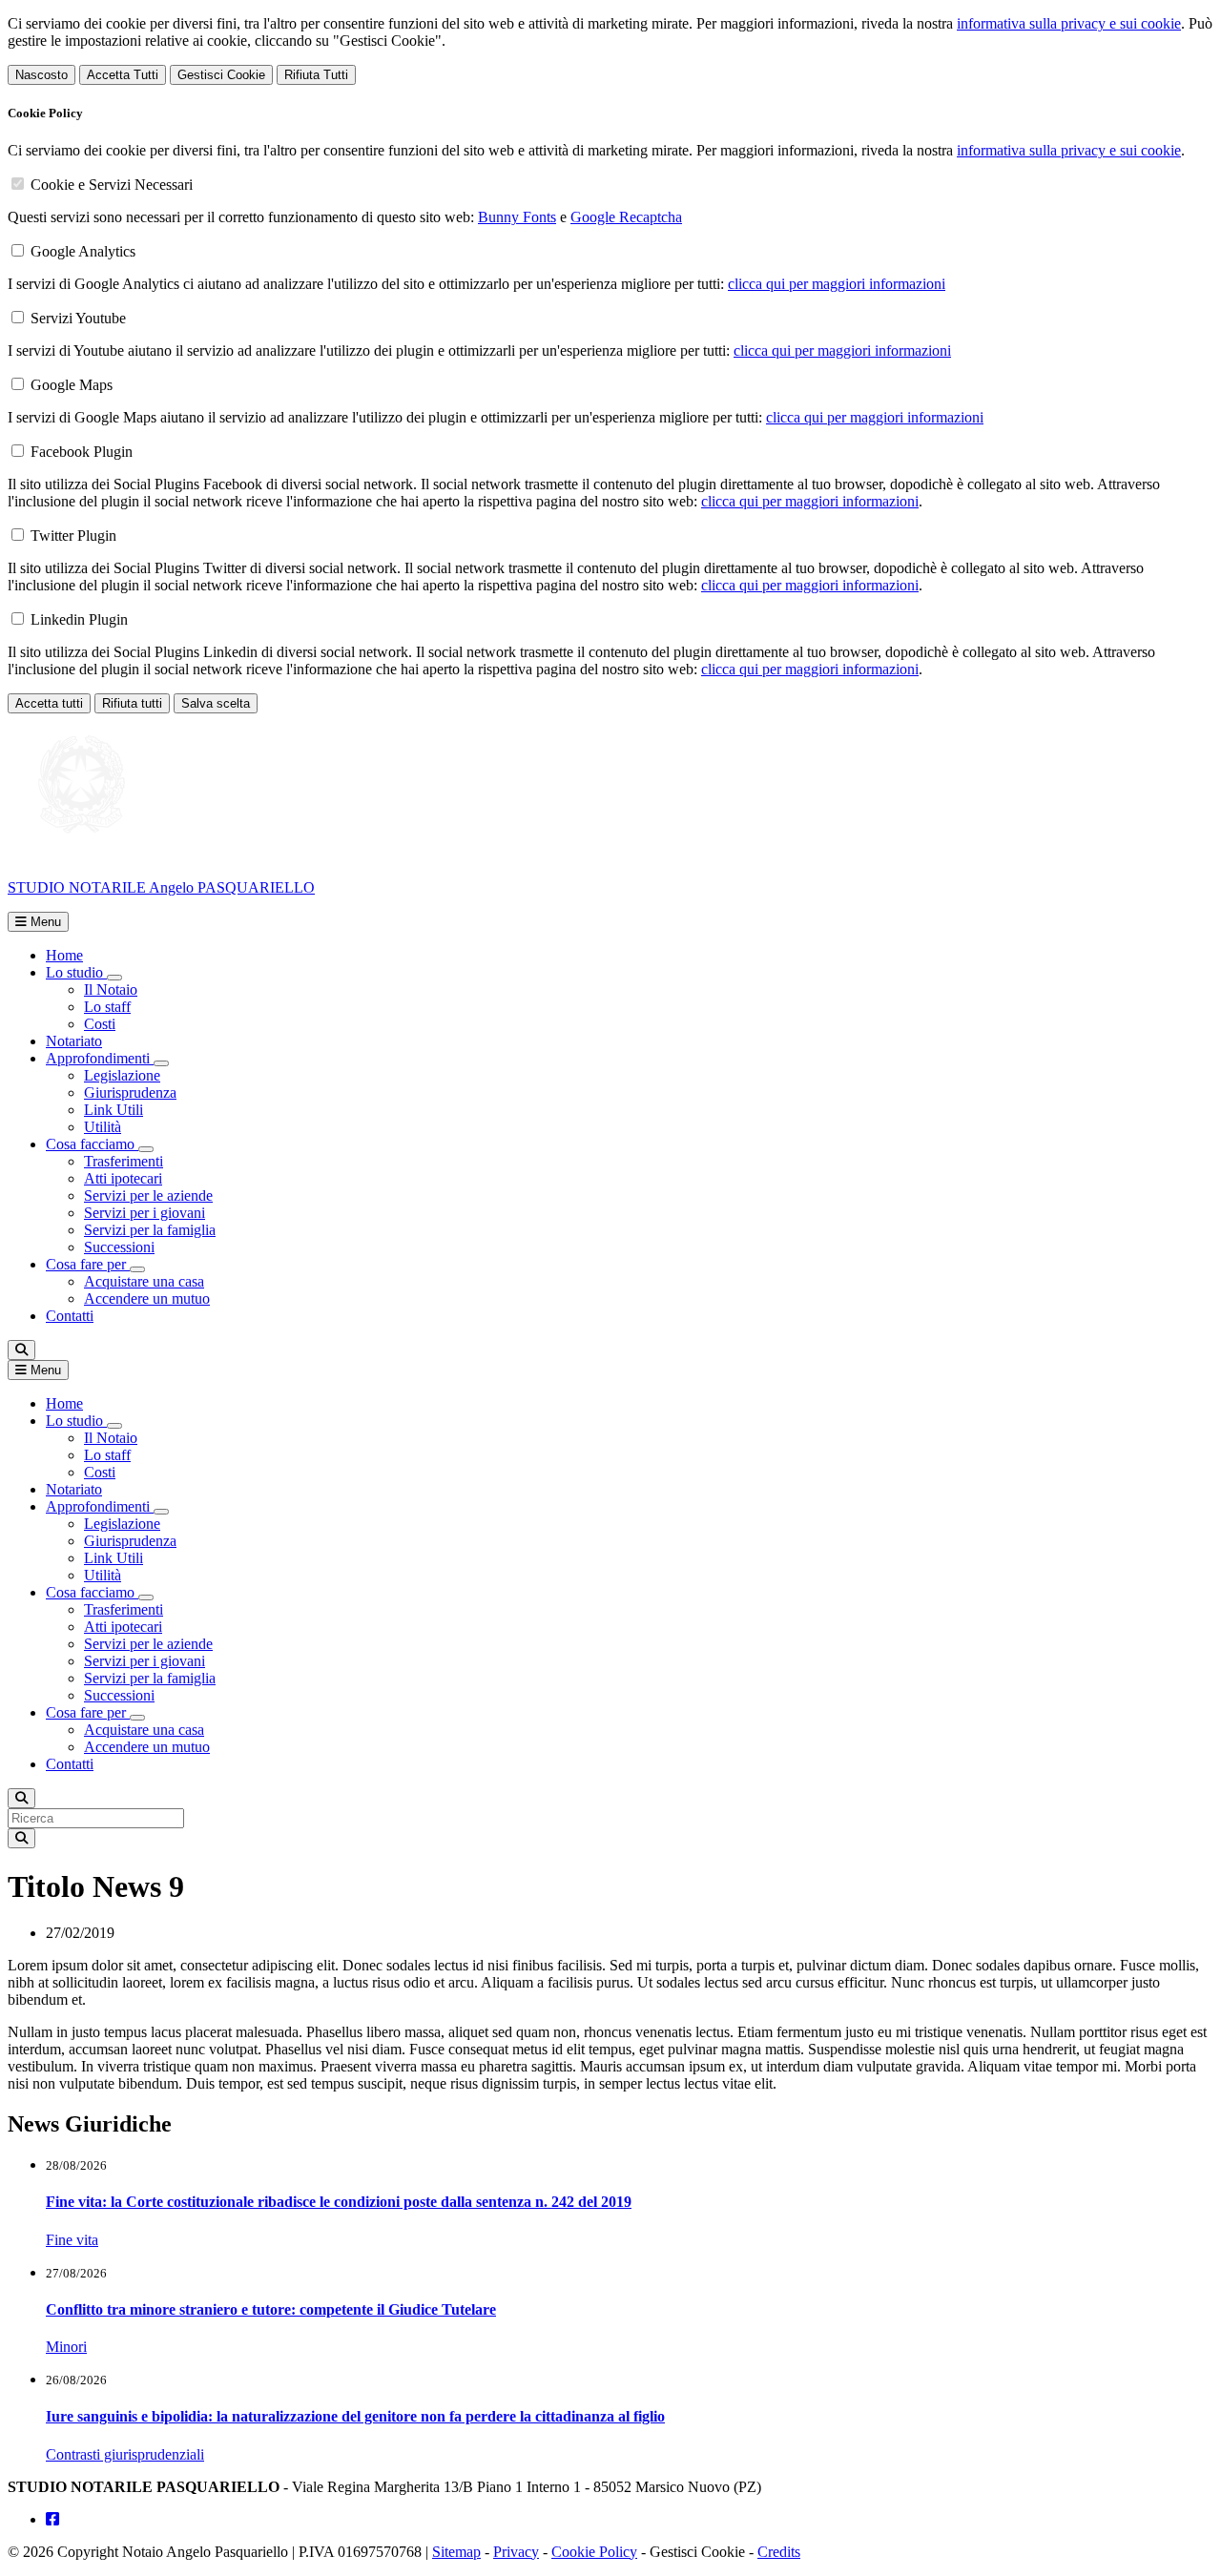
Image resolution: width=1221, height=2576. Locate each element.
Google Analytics (83, 251)
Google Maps (72, 385)
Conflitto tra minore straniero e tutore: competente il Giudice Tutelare (271, 2309)
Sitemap (456, 2552)
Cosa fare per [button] (88, 1264)
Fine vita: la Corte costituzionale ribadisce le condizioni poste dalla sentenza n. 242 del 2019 (339, 2202)
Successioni (119, 1247)
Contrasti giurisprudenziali (125, 2454)
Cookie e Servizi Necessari (112, 185)
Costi (100, 1024)
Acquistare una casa (144, 1281)
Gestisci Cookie (221, 75)
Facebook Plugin (82, 452)
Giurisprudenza (130, 1092)
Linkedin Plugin (79, 619)
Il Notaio (111, 989)
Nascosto (41, 75)
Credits (779, 2552)
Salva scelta (216, 703)
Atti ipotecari (123, 1178)
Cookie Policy (594, 2552)
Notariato (74, 1041)
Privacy (516, 2552)
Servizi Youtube (78, 318)
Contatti (70, 1316)
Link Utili (114, 1110)
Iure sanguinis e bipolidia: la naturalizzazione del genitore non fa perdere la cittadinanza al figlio (355, 2416)
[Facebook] (52, 2519)
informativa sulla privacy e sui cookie (1069, 23)
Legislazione (122, 1075)
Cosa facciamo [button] (92, 1144)
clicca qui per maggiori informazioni (837, 284)
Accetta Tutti (123, 75)
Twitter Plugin (73, 536)
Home (64, 955)
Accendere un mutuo (147, 1298)
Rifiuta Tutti (316, 75)
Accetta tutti (49, 703)
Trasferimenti (124, 1161)
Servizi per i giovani (145, 1213)
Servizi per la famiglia (150, 1230)
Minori (66, 2347)
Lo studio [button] (76, 972)
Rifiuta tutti (132, 703)
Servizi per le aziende (148, 1195)
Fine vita (72, 2240)
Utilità (103, 1127)
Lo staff (107, 1007)
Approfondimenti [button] (100, 1058)
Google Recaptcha (626, 217)
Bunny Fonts (517, 217)
